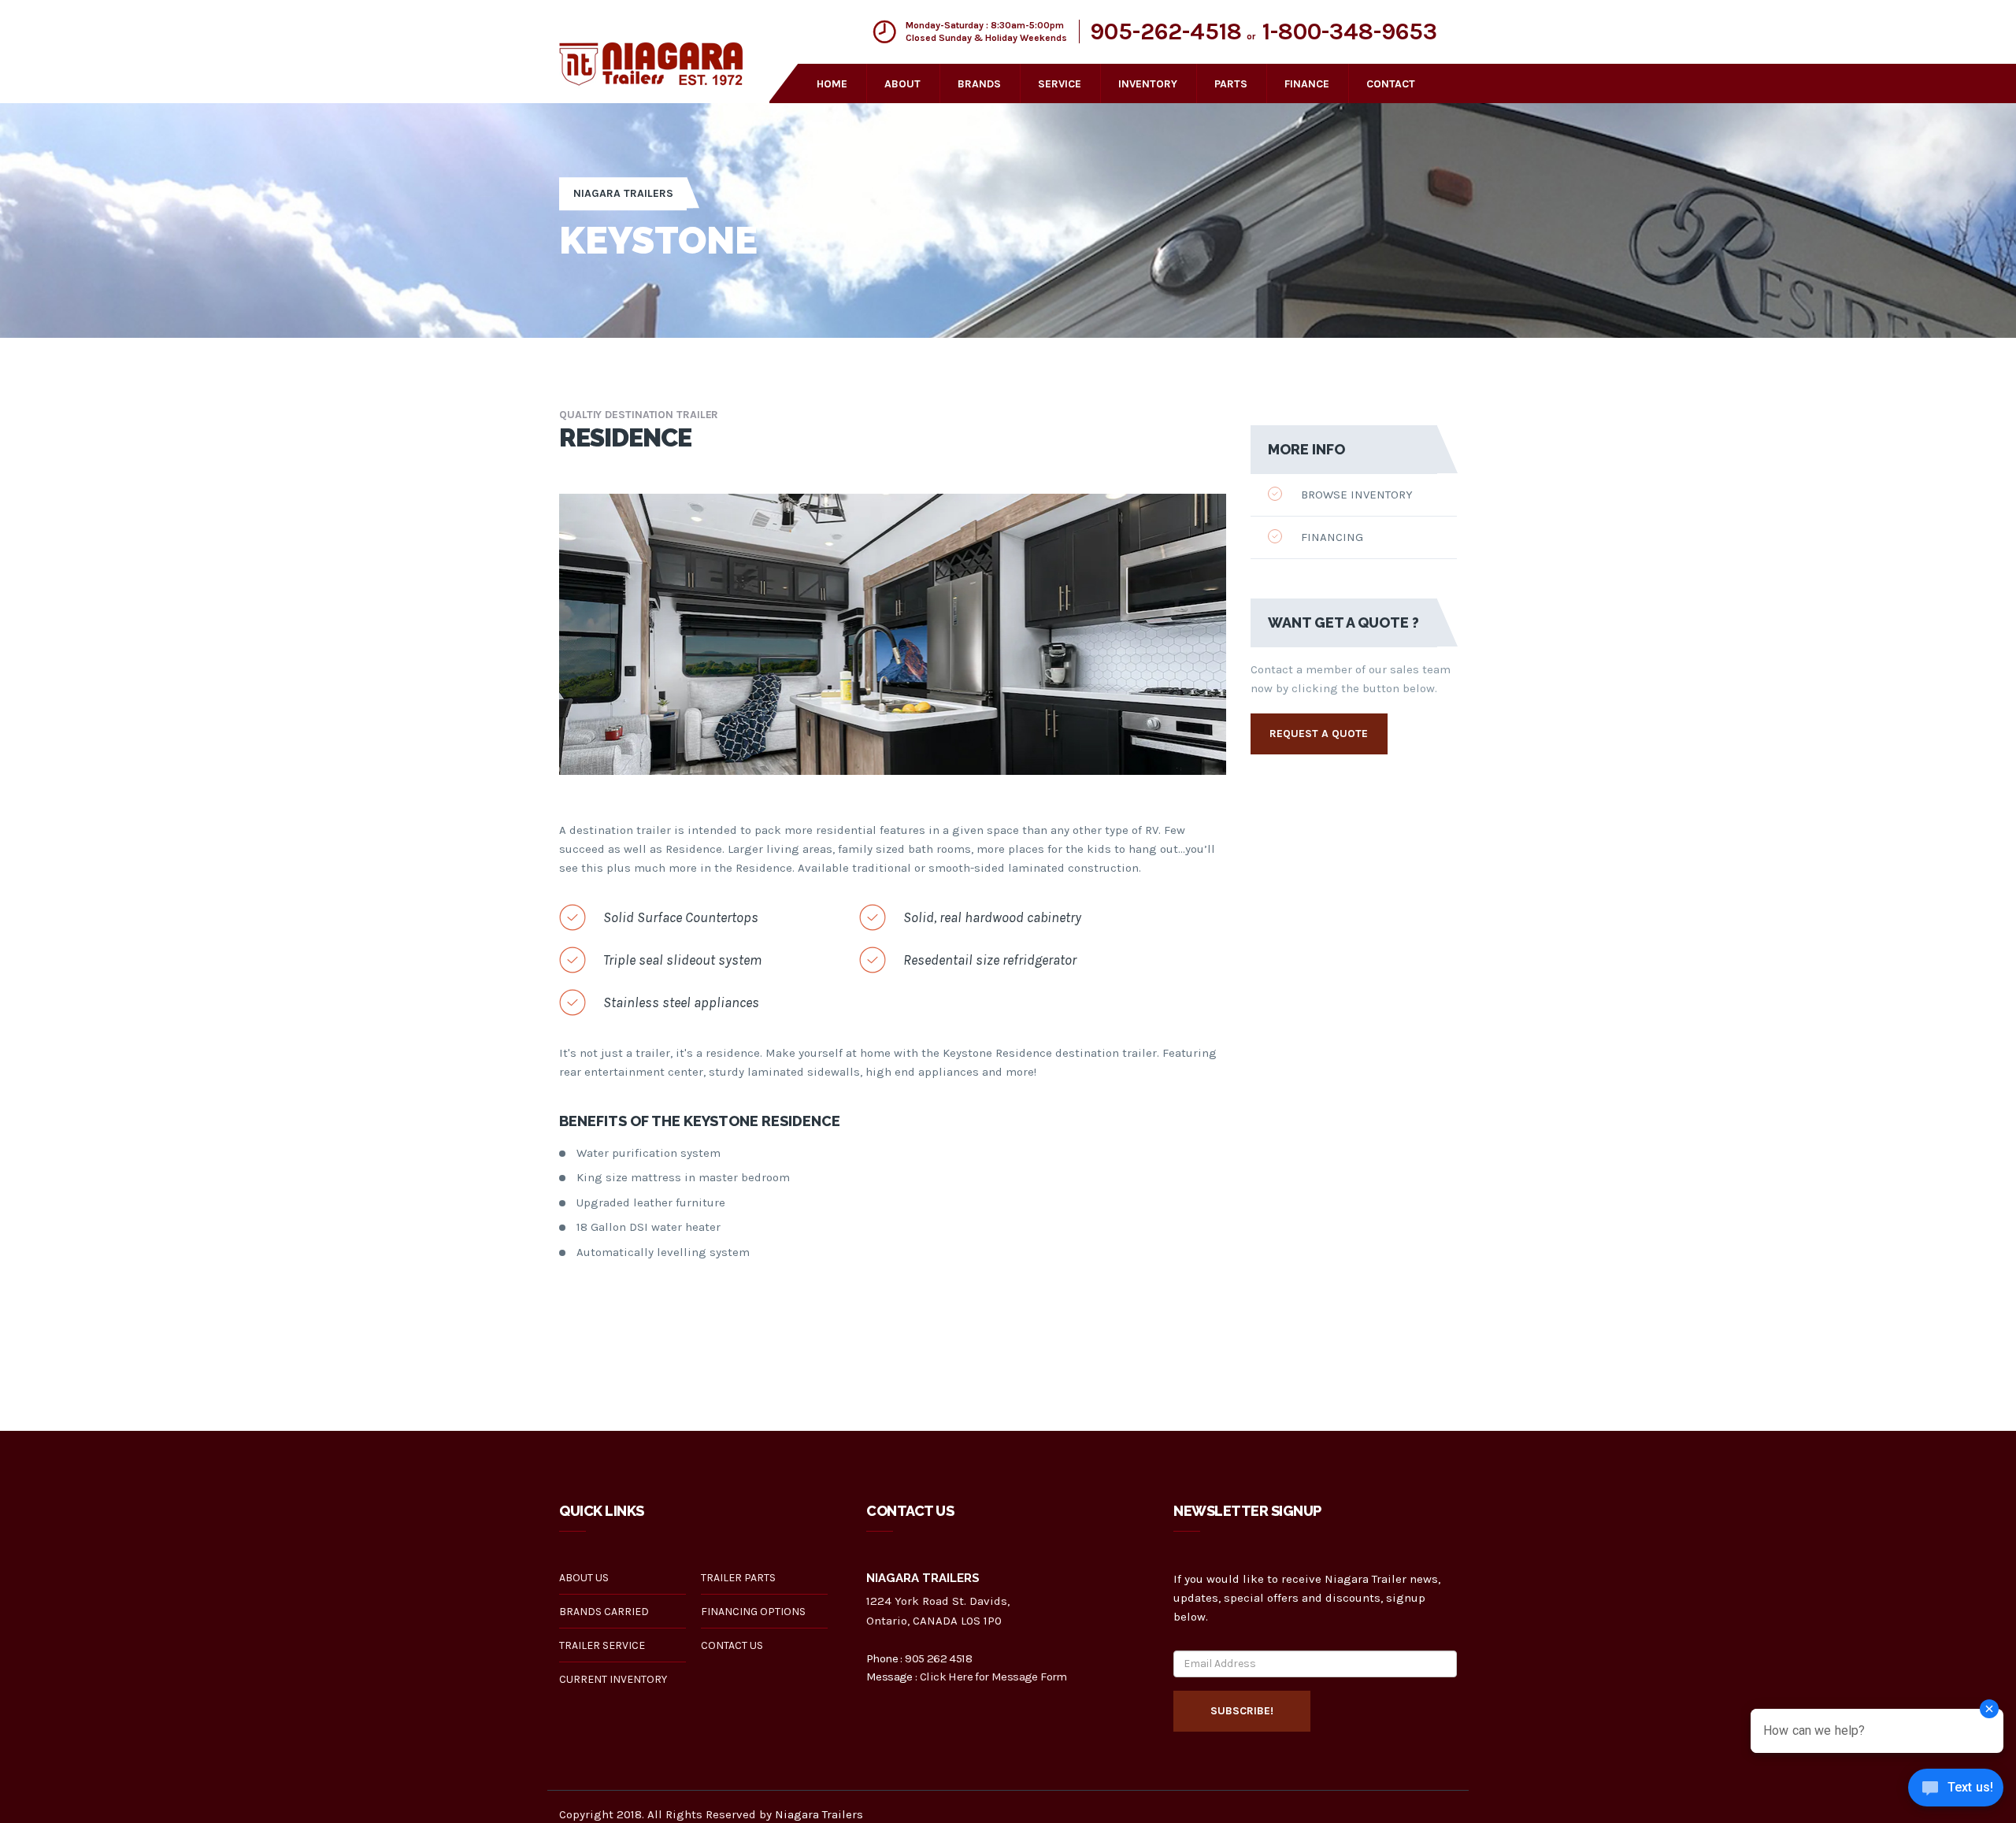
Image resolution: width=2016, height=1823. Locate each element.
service (1060, 84)
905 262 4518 (938, 1658)
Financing (1330, 537)
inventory (1148, 84)
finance (1307, 84)
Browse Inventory (1355, 495)
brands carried (604, 1612)
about (902, 84)
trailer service (602, 1645)
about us (584, 1578)
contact (1391, 84)
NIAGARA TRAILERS (623, 193)
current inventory (613, 1679)
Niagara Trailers (819, 1814)
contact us (732, 1645)
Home (832, 84)
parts (1231, 84)
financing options (753, 1612)
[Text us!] (1956, 1791)
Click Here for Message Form (993, 1677)
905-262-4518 (1166, 31)
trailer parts (738, 1578)
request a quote (1319, 734)
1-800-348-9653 (1350, 31)
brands (979, 84)
